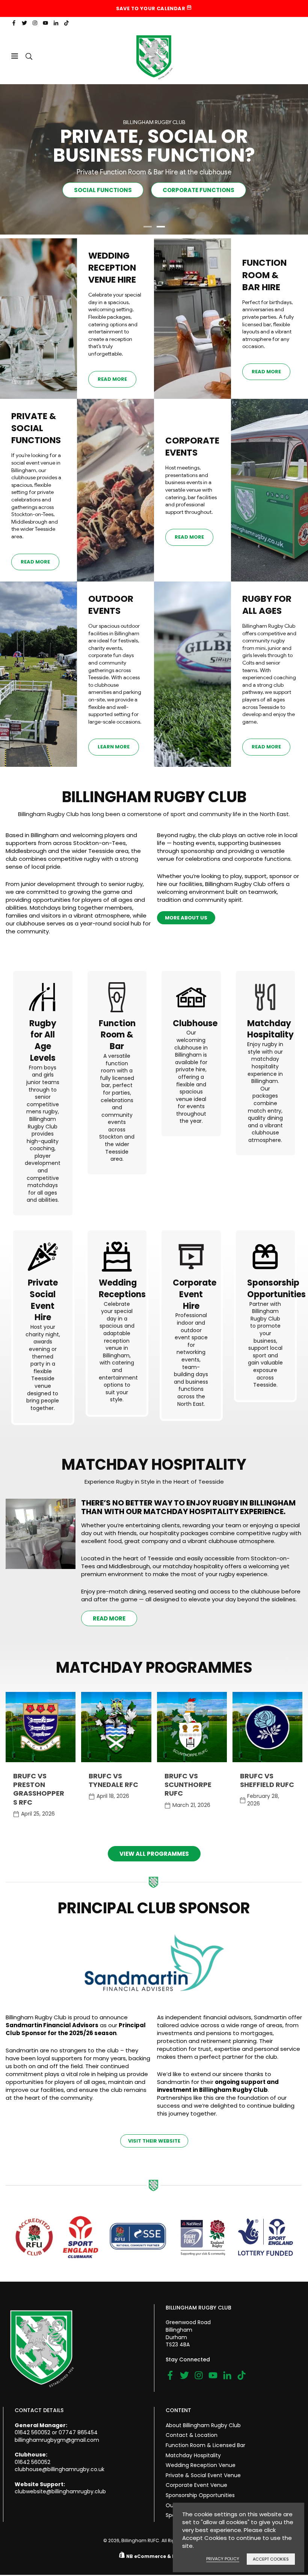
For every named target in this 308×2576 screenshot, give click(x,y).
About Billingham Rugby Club (203, 2425)
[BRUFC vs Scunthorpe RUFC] (192, 1727)
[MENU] (15, 56)
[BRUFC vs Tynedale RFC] (116, 1727)
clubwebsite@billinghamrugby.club (60, 2491)
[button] (147, 228)
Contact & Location (192, 2435)
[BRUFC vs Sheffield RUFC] (267, 1727)
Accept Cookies (271, 2559)
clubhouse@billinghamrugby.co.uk (60, 2469)
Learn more (114, 747)
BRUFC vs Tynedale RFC (113, 1780)
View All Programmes (154, 1854)
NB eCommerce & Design (158, 2556)
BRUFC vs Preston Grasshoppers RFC (39, 1789)
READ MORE (109, 1618)
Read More (112, 379)
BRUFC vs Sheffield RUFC (267, 1780)
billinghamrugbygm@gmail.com (57, 2440)
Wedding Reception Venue (201, 2465)
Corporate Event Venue (196, 2485)
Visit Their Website (154, 2141)
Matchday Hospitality (193, 2455)
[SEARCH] (29, 56)
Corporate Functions (199, 190)
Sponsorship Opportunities (200, 2495)
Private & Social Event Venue (203, 2475)
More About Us (186, 918)
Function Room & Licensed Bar (205, 2445)
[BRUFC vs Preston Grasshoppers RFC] (41, 1727)
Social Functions (103, 190)
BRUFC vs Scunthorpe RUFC (188, 1785)
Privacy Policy (223, 2559)
